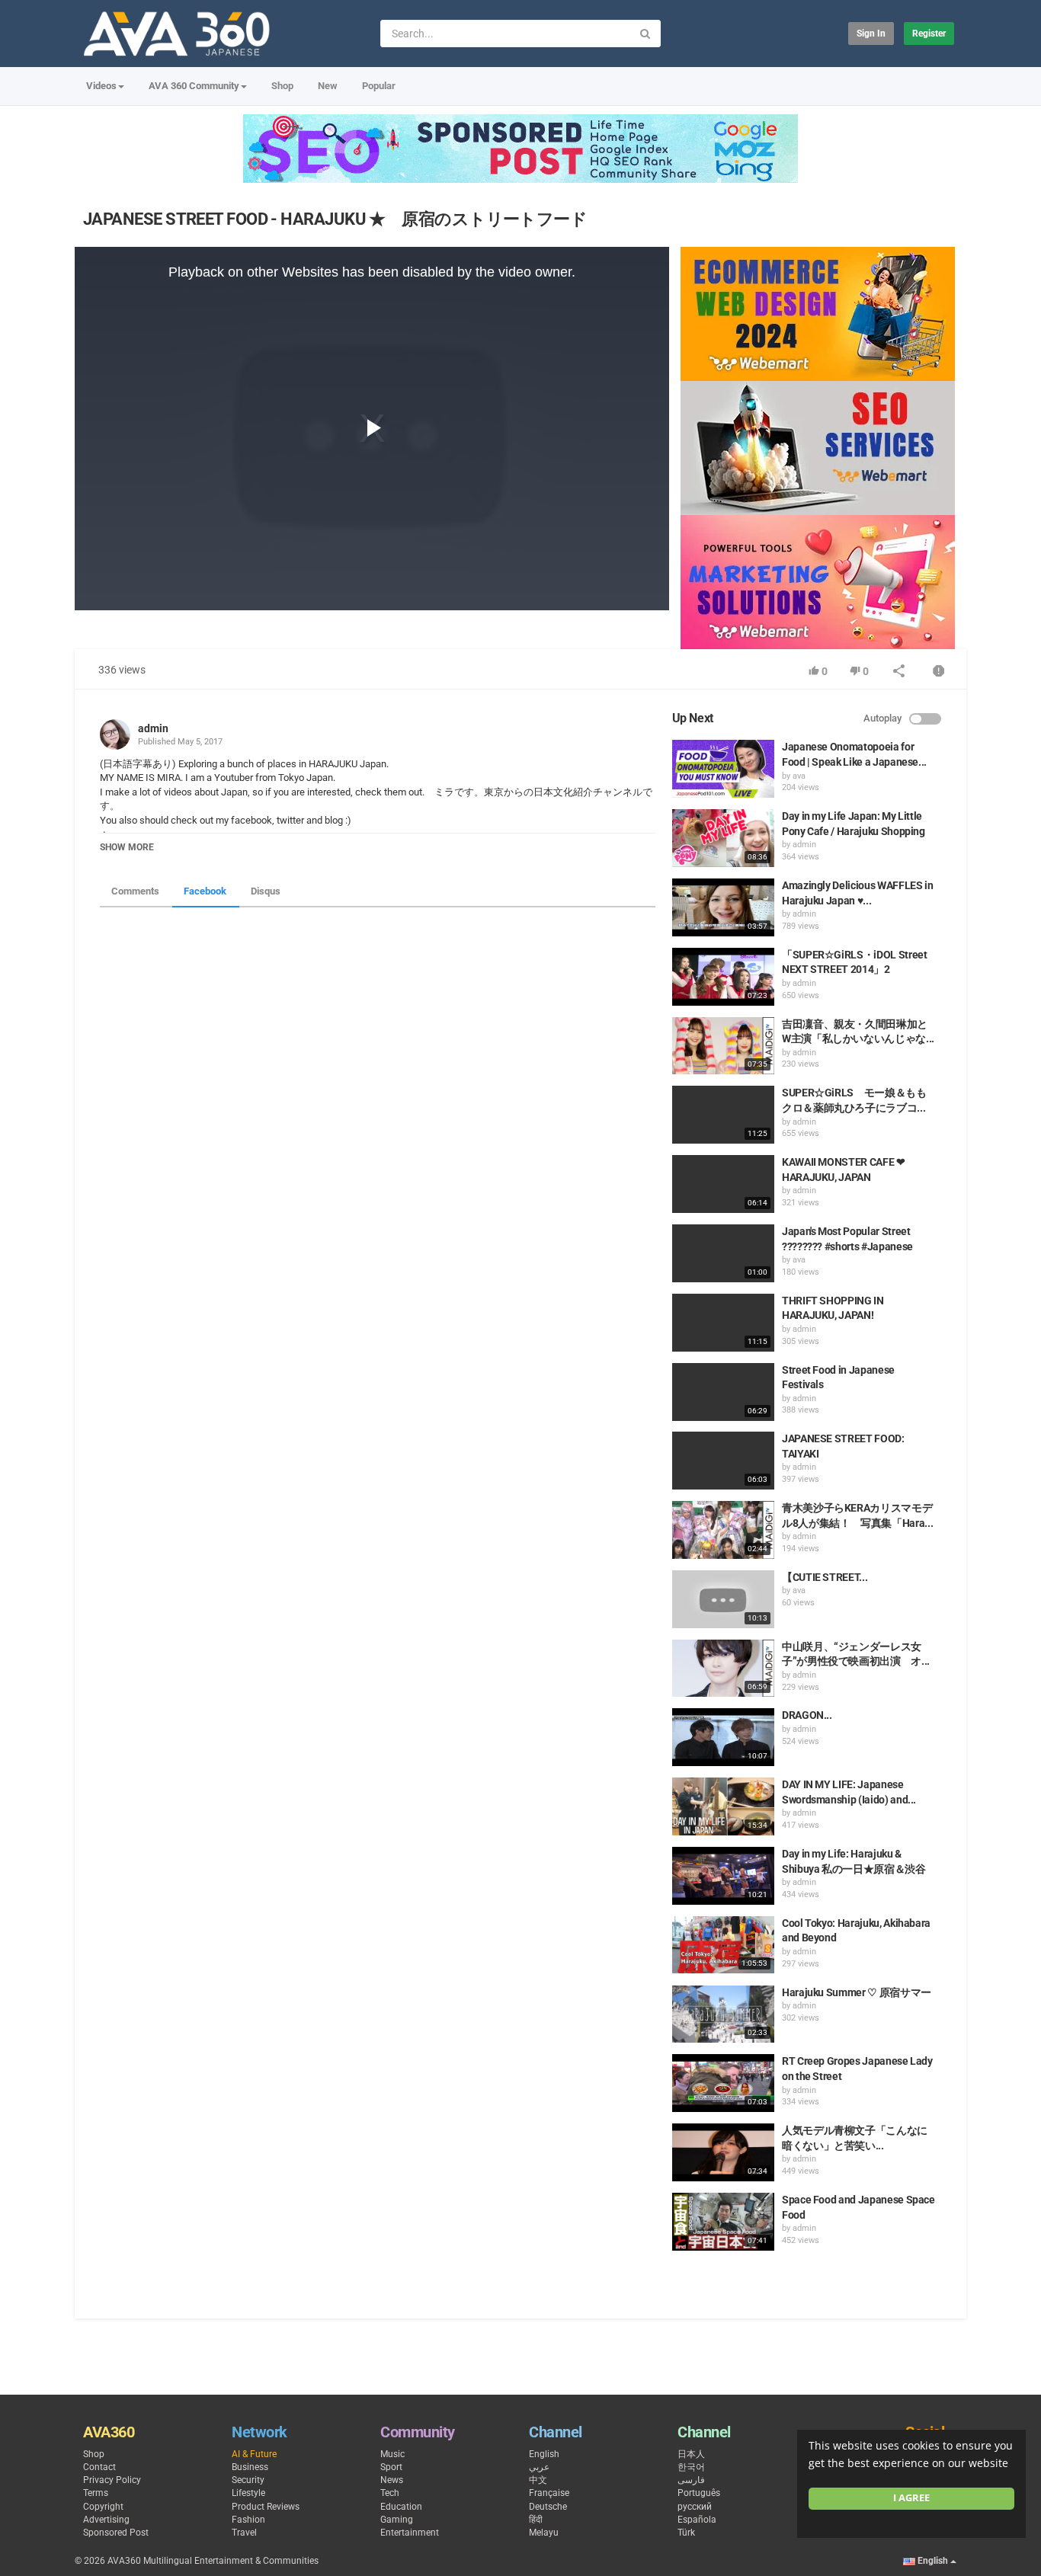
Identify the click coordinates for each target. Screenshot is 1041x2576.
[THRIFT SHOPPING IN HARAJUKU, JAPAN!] (723, 1323)
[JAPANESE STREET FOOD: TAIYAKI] (723, 1461)
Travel (244, 2533)
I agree (911, 2498)
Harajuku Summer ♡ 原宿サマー (857, 1992)
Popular (379, 86)
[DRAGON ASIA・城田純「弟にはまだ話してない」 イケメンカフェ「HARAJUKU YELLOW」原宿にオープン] (723, 1737)
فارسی (691, 2480)
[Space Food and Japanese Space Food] (723, 2222)
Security (248, 2480)
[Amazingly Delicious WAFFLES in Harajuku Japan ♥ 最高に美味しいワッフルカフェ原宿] (723, 907)
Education (401, 2507)
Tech (390, 2493)
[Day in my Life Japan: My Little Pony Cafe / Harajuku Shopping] (723, 838)
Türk (686, 2533)
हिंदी (536, 2520)
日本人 (691, 2454)
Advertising (106, 2520)
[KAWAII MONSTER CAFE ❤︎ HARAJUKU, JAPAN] (723, 1184)
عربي (539, 2467)
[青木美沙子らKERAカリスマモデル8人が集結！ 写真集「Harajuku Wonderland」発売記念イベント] (723, 1530)
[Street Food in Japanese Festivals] (723, 1392)
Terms (96, 2493)
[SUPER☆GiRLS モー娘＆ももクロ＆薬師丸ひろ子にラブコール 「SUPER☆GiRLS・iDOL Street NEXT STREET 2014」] (723, 1115)
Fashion (248, 2520)
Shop (282, 86)
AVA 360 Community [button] (194, 86)
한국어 (691, 2467)
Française (549, 2493)
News (392, 2480)
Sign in (871, 34)
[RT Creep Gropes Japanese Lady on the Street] (723, 2083)
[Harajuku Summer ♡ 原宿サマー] (723, 2014)
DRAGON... (807, 1715)
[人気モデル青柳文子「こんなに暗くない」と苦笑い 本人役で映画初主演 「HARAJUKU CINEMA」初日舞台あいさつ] (723, 2152)
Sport (391, 2467)
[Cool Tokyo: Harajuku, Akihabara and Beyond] (723, 1945)
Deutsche (548, 2507)
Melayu (544, 2533)
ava (799, 776)
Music (392, 2454)
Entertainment (410, 2533)
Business (250, 2467)
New (328, 86)
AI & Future (254, 2454)
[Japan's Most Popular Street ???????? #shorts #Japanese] (723, 1253)
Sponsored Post (116, 2533)
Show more (127, 847)
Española (697, 2520)
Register (929, 34)
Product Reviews (266, 2507)
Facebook (205, 891)
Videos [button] (101, 86)
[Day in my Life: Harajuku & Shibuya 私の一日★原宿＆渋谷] (723, 1876)
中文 (538, 2480)
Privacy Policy (112, 2480)
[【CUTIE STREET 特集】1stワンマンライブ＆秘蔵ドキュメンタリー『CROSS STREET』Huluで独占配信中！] (723, 1599)
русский (695, 2507)
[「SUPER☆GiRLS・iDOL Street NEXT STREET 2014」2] (723, 977)
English (544, 2454)
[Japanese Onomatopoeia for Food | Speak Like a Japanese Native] (723, 769)
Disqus (266, 891)
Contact (99, 2467)
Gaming (397, 2520)
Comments (135, 891)
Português (699, 2493)
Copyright (103, 2507)
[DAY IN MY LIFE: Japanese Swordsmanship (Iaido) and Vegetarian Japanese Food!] (723, 1806)
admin (153, 728)
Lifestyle (248, 2493)
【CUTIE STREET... (825, 1577)
